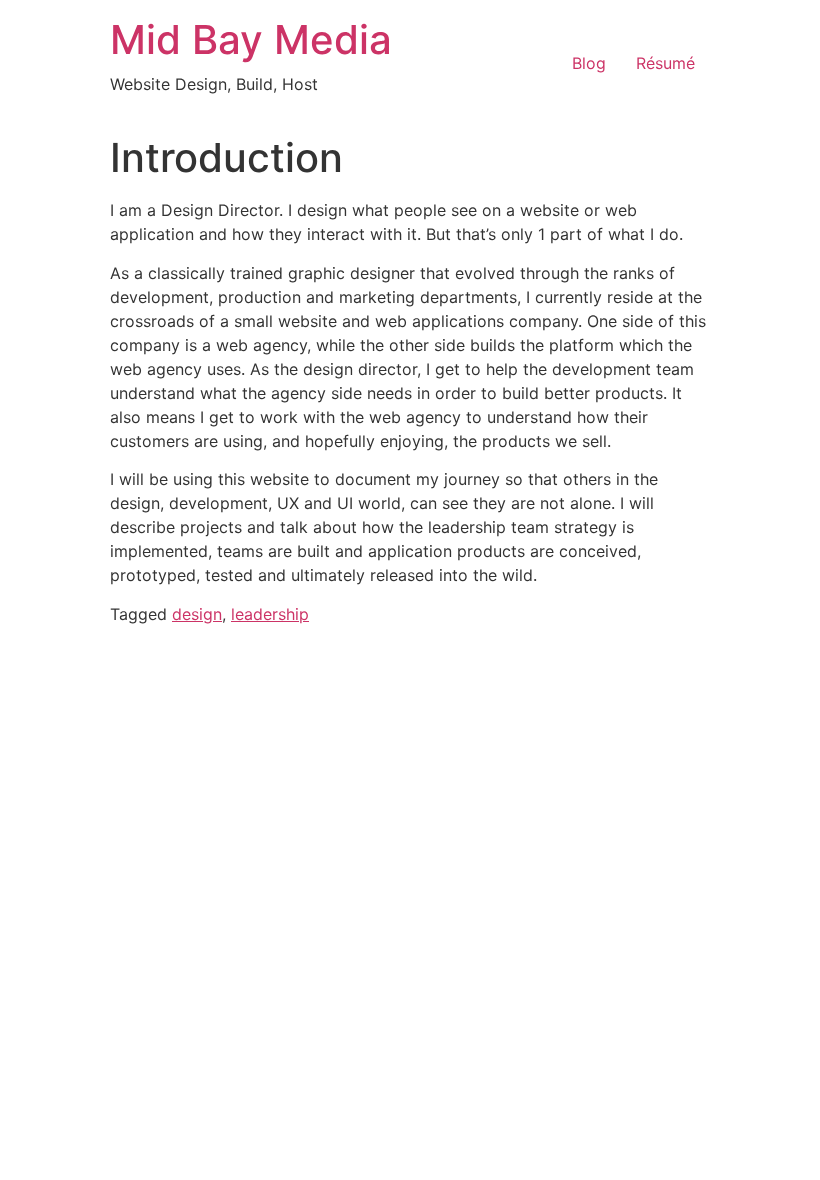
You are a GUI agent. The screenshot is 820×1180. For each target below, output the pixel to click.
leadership (270, 614)
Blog (589, 63)
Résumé (665, 63)
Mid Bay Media (251, 39)
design (197, 614)
